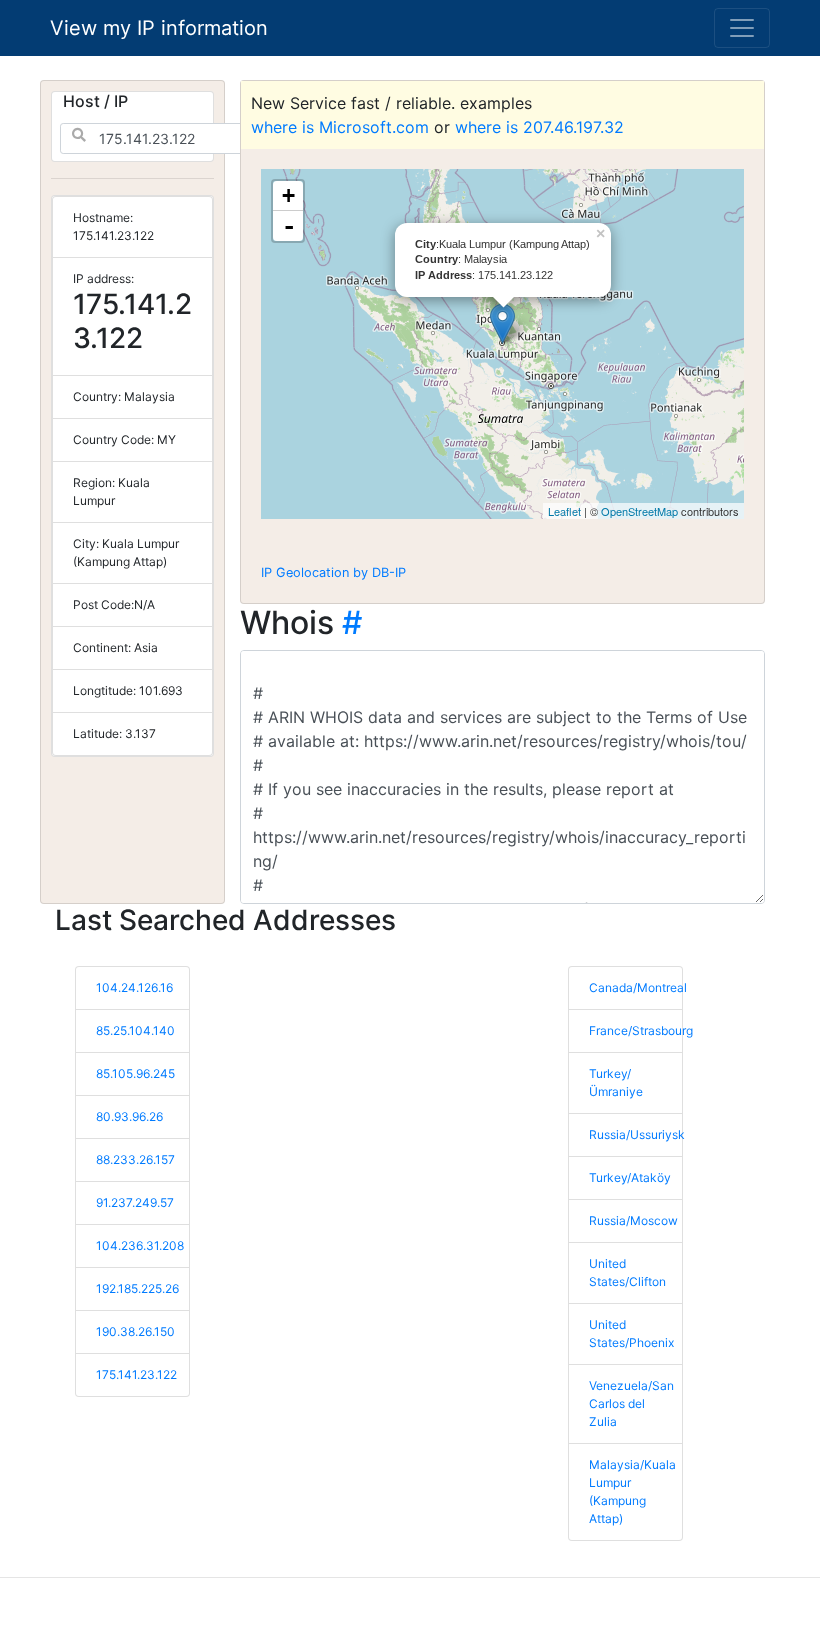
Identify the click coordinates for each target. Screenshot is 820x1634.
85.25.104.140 (135, 1030)
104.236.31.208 (140, 1245)
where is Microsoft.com (340, 127)
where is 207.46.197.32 (539, 127)
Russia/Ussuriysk (637, 1134)
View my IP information (159, 28)
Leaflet (564, 511)
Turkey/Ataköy (630, 1177)
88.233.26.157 (135, 1159)
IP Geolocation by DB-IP (333, 572)
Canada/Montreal (638, 987)
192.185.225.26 (137, 1288)
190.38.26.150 (135, 1331)
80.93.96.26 (129, 1116)
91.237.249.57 (135, 1202)
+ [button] (288, 195)
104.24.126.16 (134, 987)
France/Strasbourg (641, 1030)
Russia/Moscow (633, 1220)
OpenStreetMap (639, 511)
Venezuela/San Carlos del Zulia (631, 1403)
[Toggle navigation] (742, 28)
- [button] (289, 226)
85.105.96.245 (135, 1073)
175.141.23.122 (136, 1374)
